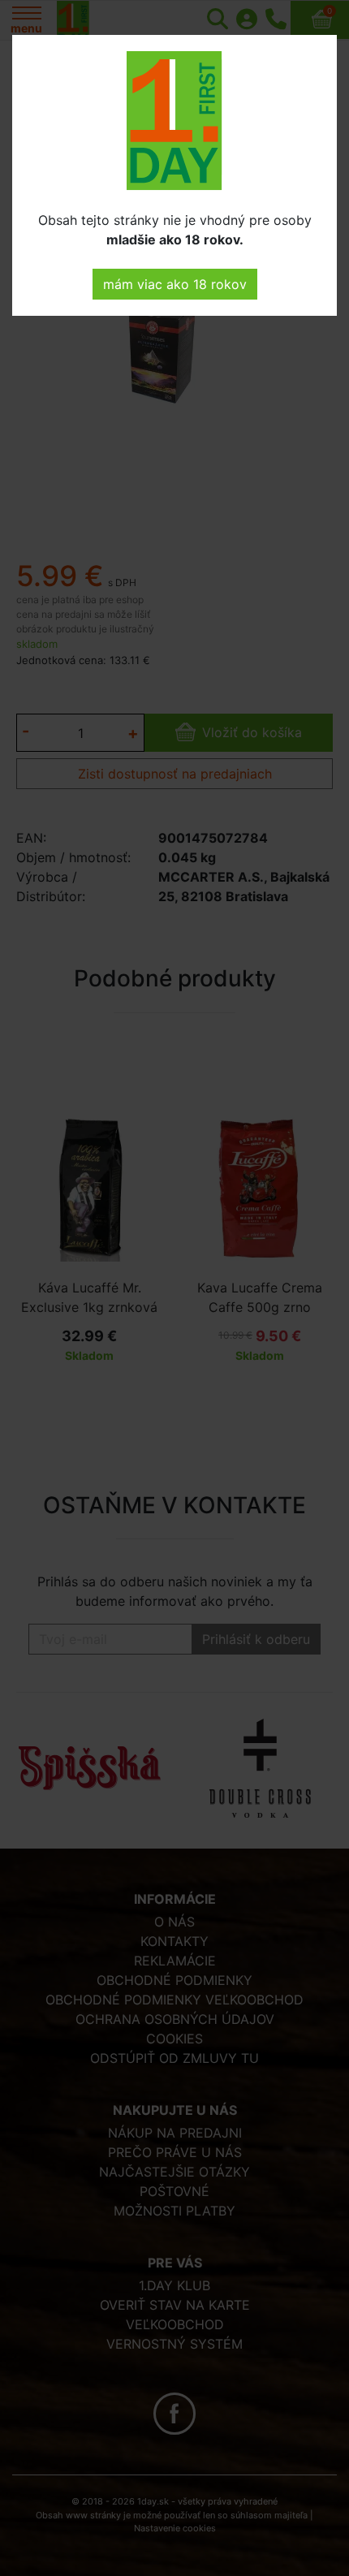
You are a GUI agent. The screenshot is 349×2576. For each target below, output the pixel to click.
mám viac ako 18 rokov (175, 284)
